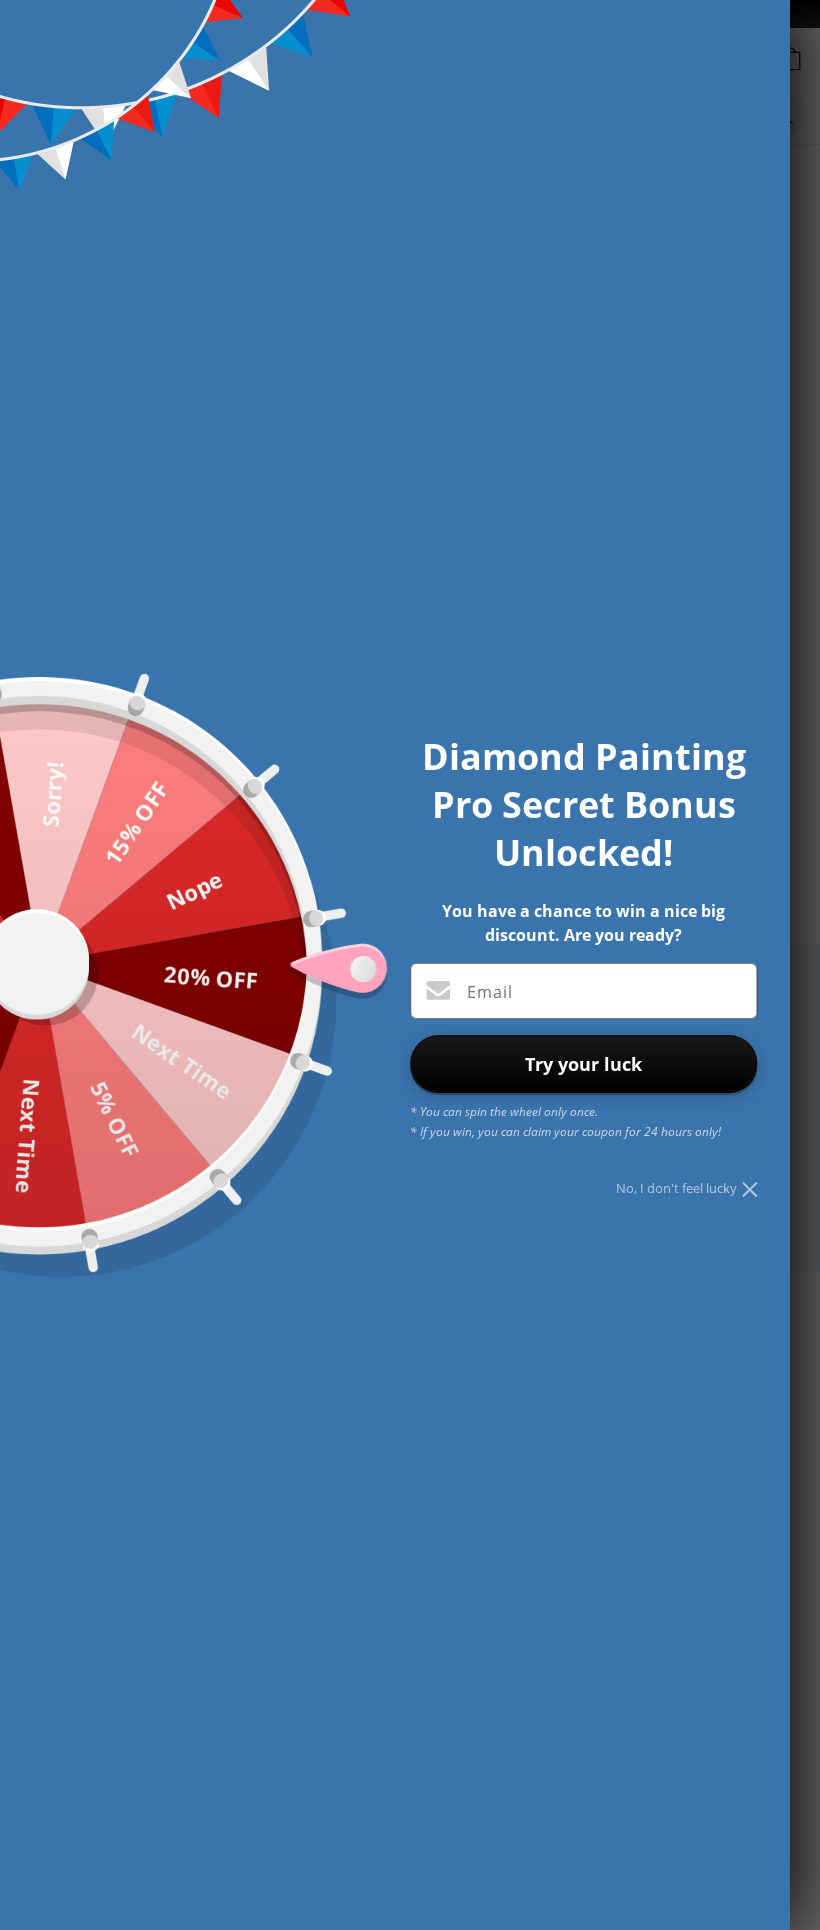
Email (490, 992)
